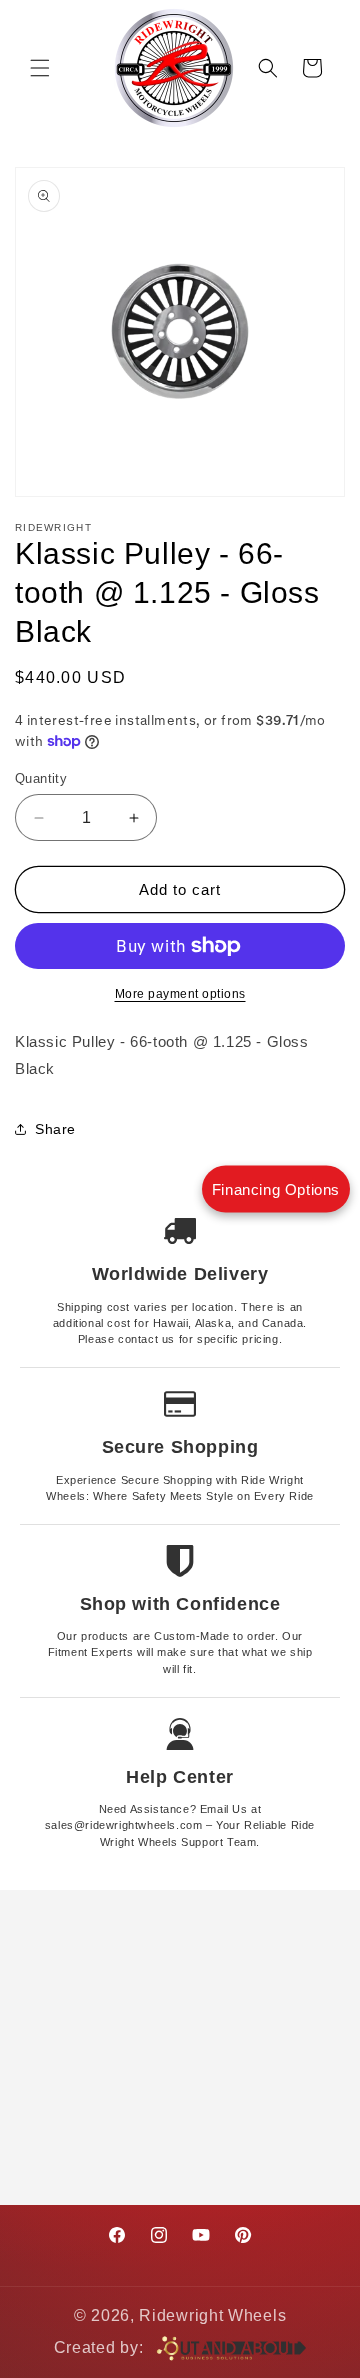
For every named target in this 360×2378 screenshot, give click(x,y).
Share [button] (55, 1129)
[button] (40, 68)
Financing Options (276, 1189)
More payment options (180, 994)
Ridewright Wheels (212, 2315)
